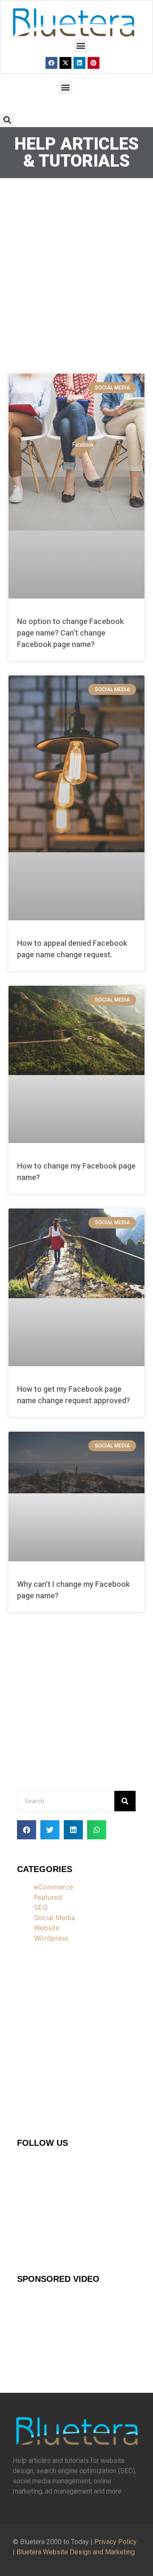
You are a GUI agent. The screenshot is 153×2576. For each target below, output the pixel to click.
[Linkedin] (79, 63)
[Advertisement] (76, 272)
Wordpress (51, 1938)
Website (47, 1928)
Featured (48, 1897)
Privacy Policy (116, 2542)
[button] (81, 46)
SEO (41, 1907)
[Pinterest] (93, 63)
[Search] (125, 1801)
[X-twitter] (65, 63)
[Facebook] (51, 63)
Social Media (55, 1918)
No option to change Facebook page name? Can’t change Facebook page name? (70, 633)
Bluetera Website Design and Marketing (76, 2552)
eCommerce (54, 1887)
